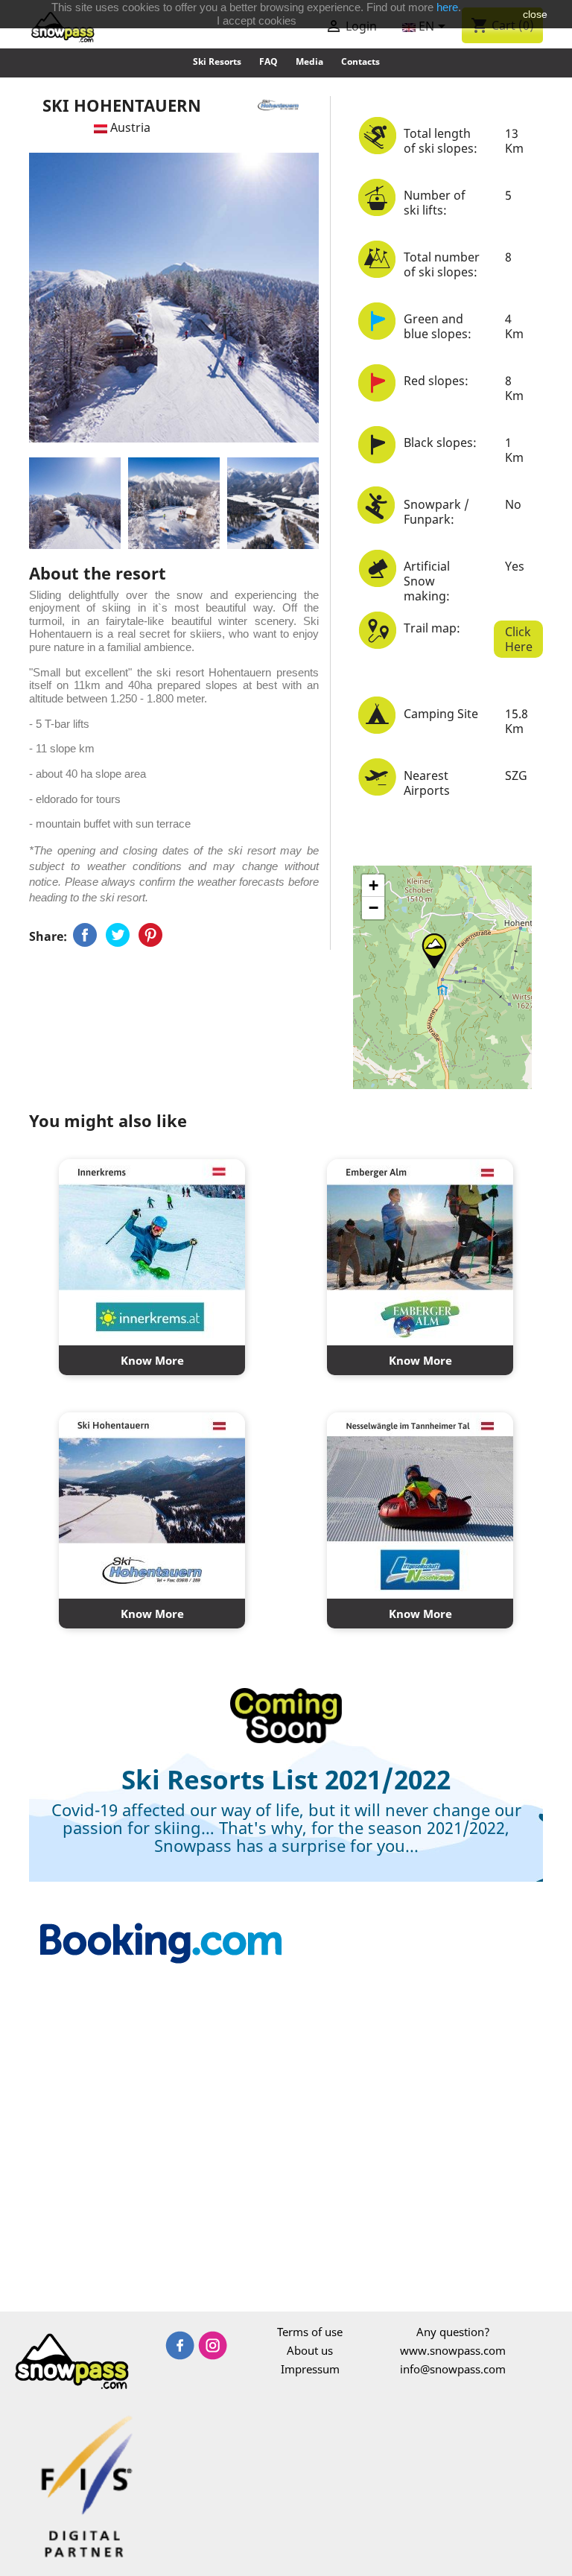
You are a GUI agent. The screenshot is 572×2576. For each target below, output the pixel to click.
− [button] (374, 908)
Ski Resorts (217, 61)
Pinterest (150, 935)
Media (309, 61)
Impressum (310, 2369)
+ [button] (374, 885)
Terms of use (310, 2332)
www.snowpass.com (453, 2350)
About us (310, 2350)
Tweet (118, 935)
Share (85, 935)
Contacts (360, 61)
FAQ (268, 61)
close (535, 14)
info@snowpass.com (453, 2369)
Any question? (453, 2332)
